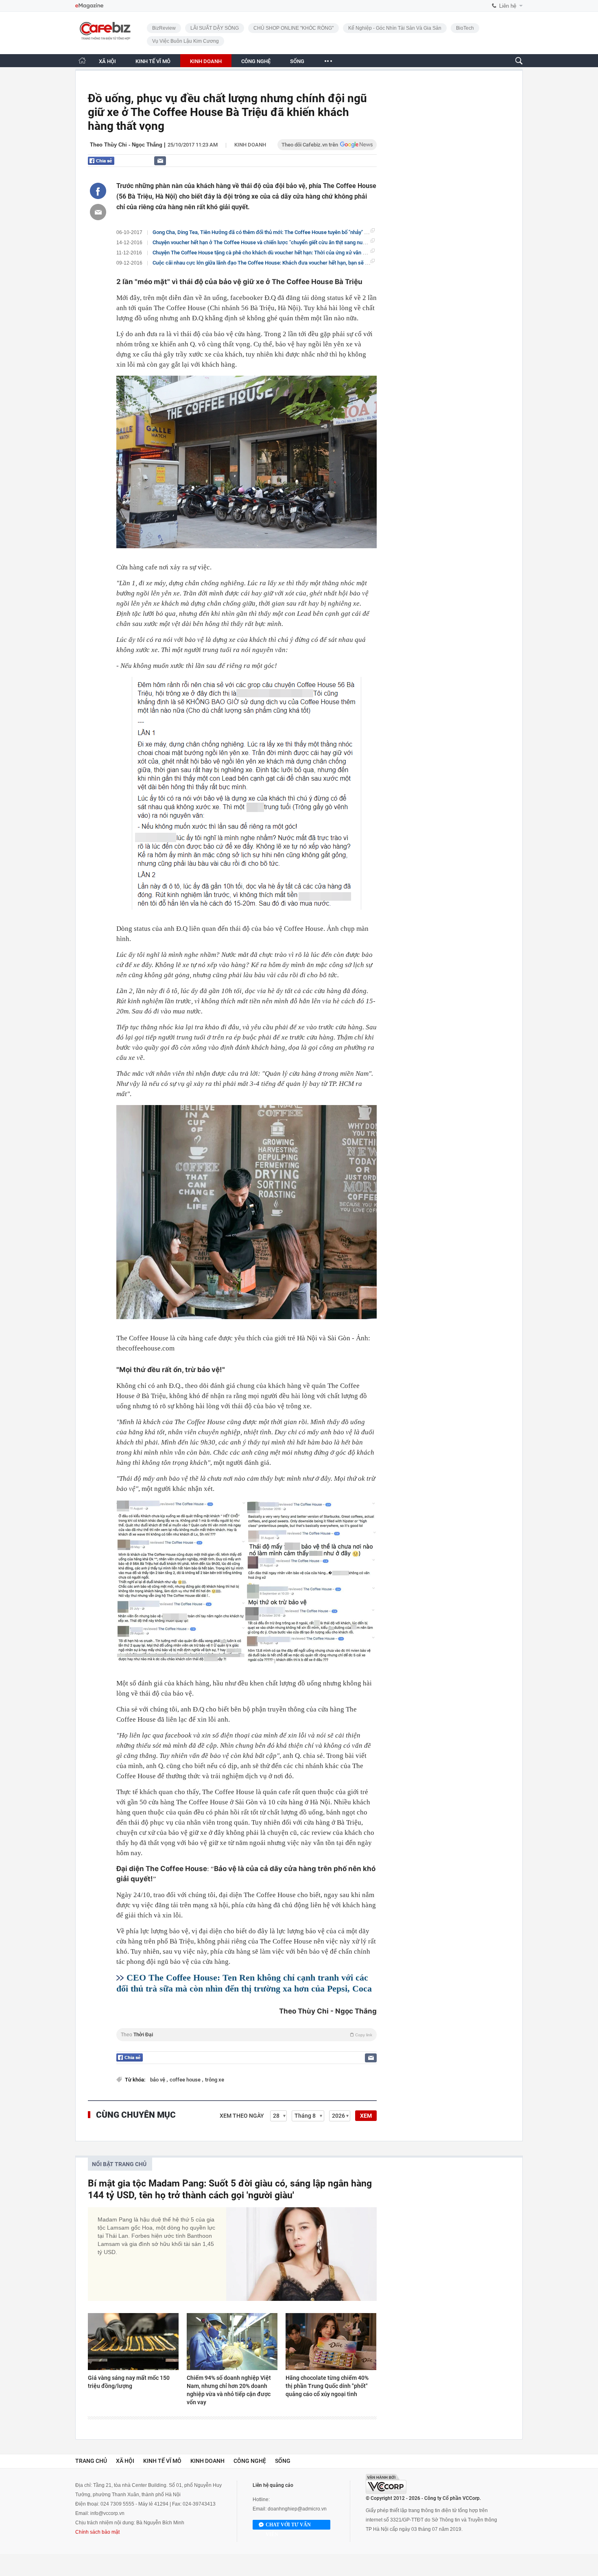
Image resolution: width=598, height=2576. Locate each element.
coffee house (186, 2080)
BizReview (164, 28)
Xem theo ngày (242, 2116)
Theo (247, 2035)
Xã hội (125, 2461)
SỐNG (297, 61)
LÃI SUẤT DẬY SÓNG (215, 28)
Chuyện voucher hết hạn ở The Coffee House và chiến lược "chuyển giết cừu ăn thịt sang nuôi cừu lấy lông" (275, 242)
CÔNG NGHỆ (256, 61)
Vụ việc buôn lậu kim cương (186, 41)
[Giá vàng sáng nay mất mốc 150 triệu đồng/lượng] (133, 2342)
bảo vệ (158, 2080)
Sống (283, 2461)
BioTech (465, 28)
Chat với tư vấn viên (288, 2526)
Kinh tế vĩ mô (162, 2461)
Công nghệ (250, 2461)
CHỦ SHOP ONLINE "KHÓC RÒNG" (294, 28)
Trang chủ (91, 2461)
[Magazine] (89, 6)
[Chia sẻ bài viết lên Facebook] (98, 191)
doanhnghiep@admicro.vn (297, 2509)
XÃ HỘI (107, 61)
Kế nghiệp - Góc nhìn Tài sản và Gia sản (395, 28)
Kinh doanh (250, 145)
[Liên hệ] (160, 161)
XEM (366, 2116)
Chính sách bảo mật (97, 2532)
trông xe (215, 2080)
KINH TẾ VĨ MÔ (153, 61)
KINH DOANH (206, 61)
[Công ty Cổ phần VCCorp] (386, 2484)
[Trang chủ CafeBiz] (82, 60)
